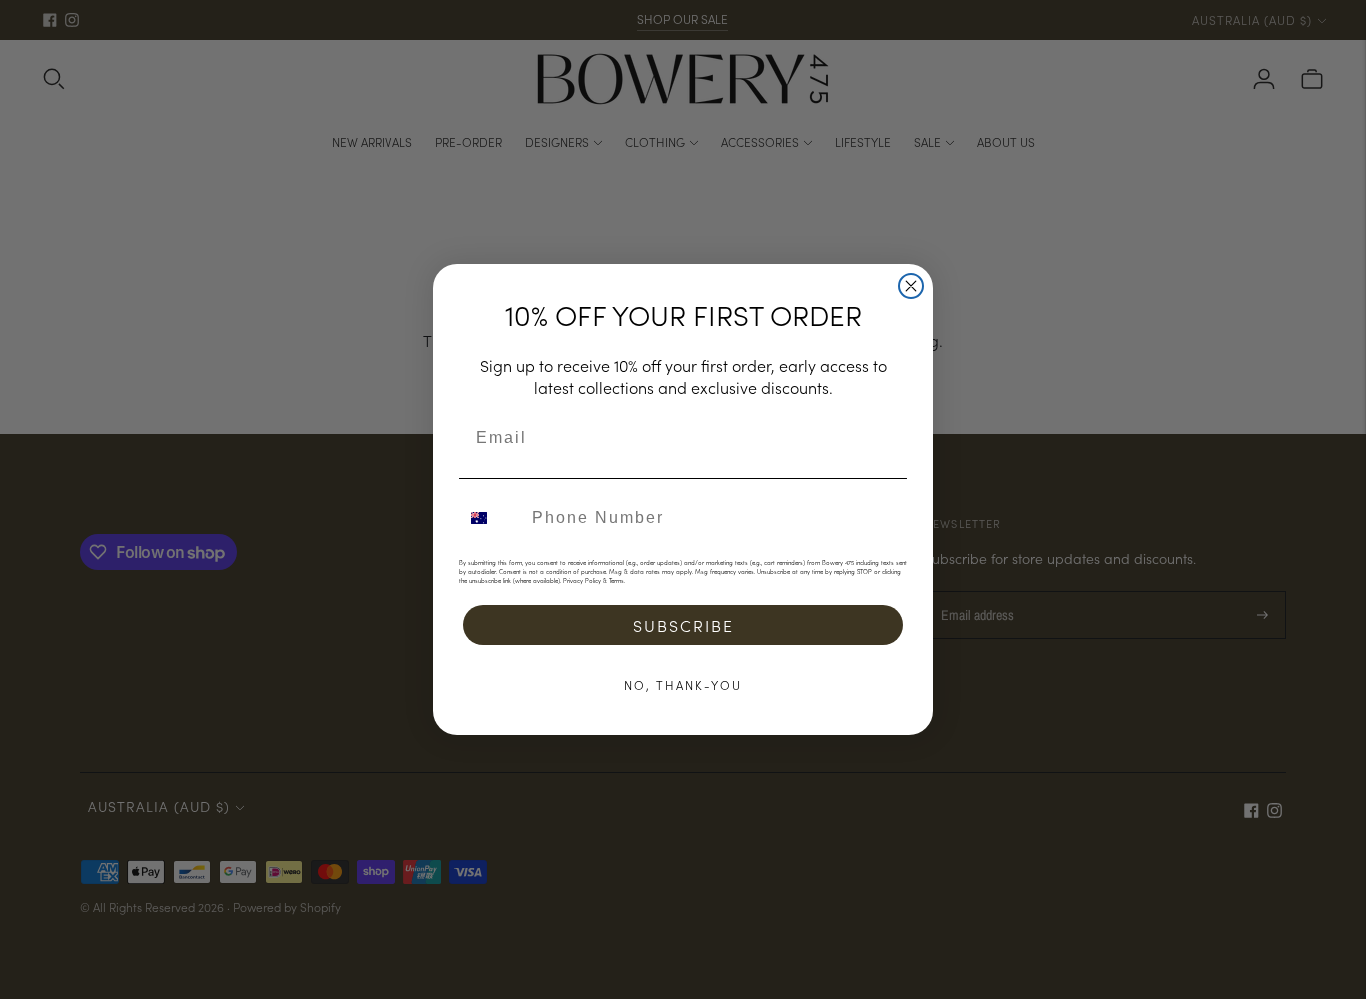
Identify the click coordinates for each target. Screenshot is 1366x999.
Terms (616, 580)
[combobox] (491, 518)
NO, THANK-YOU (683, 684)
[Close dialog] (911, 286)
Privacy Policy (582, 580)
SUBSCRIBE (683, 625)
